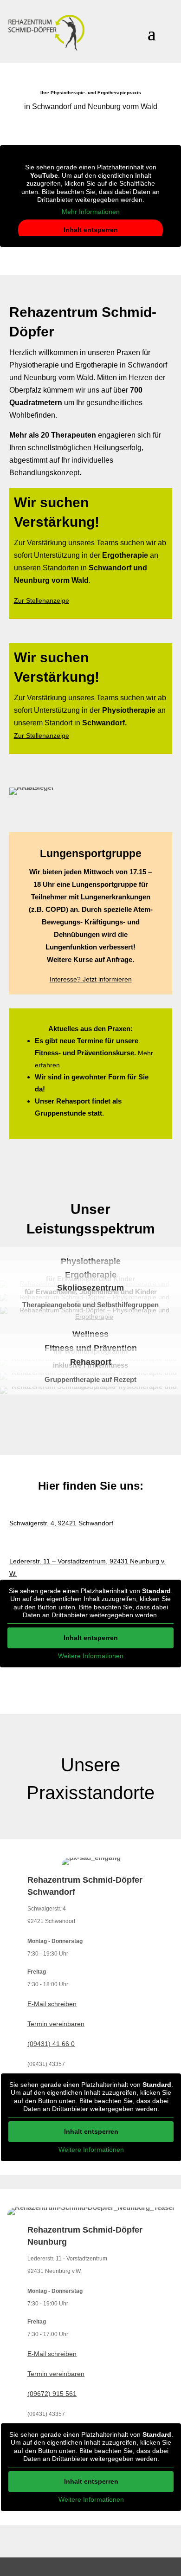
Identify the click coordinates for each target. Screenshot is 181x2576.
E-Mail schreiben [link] (52, 2004)
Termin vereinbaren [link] (56, 2024)
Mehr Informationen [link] (91, 212)
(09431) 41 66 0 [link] (51, 2044)
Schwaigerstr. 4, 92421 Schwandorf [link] (61, 1523)
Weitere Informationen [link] (91, 1656)
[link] (46, 33)
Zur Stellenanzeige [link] (42, 600)
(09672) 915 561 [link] (52, 2394)
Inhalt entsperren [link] (91, 230)
